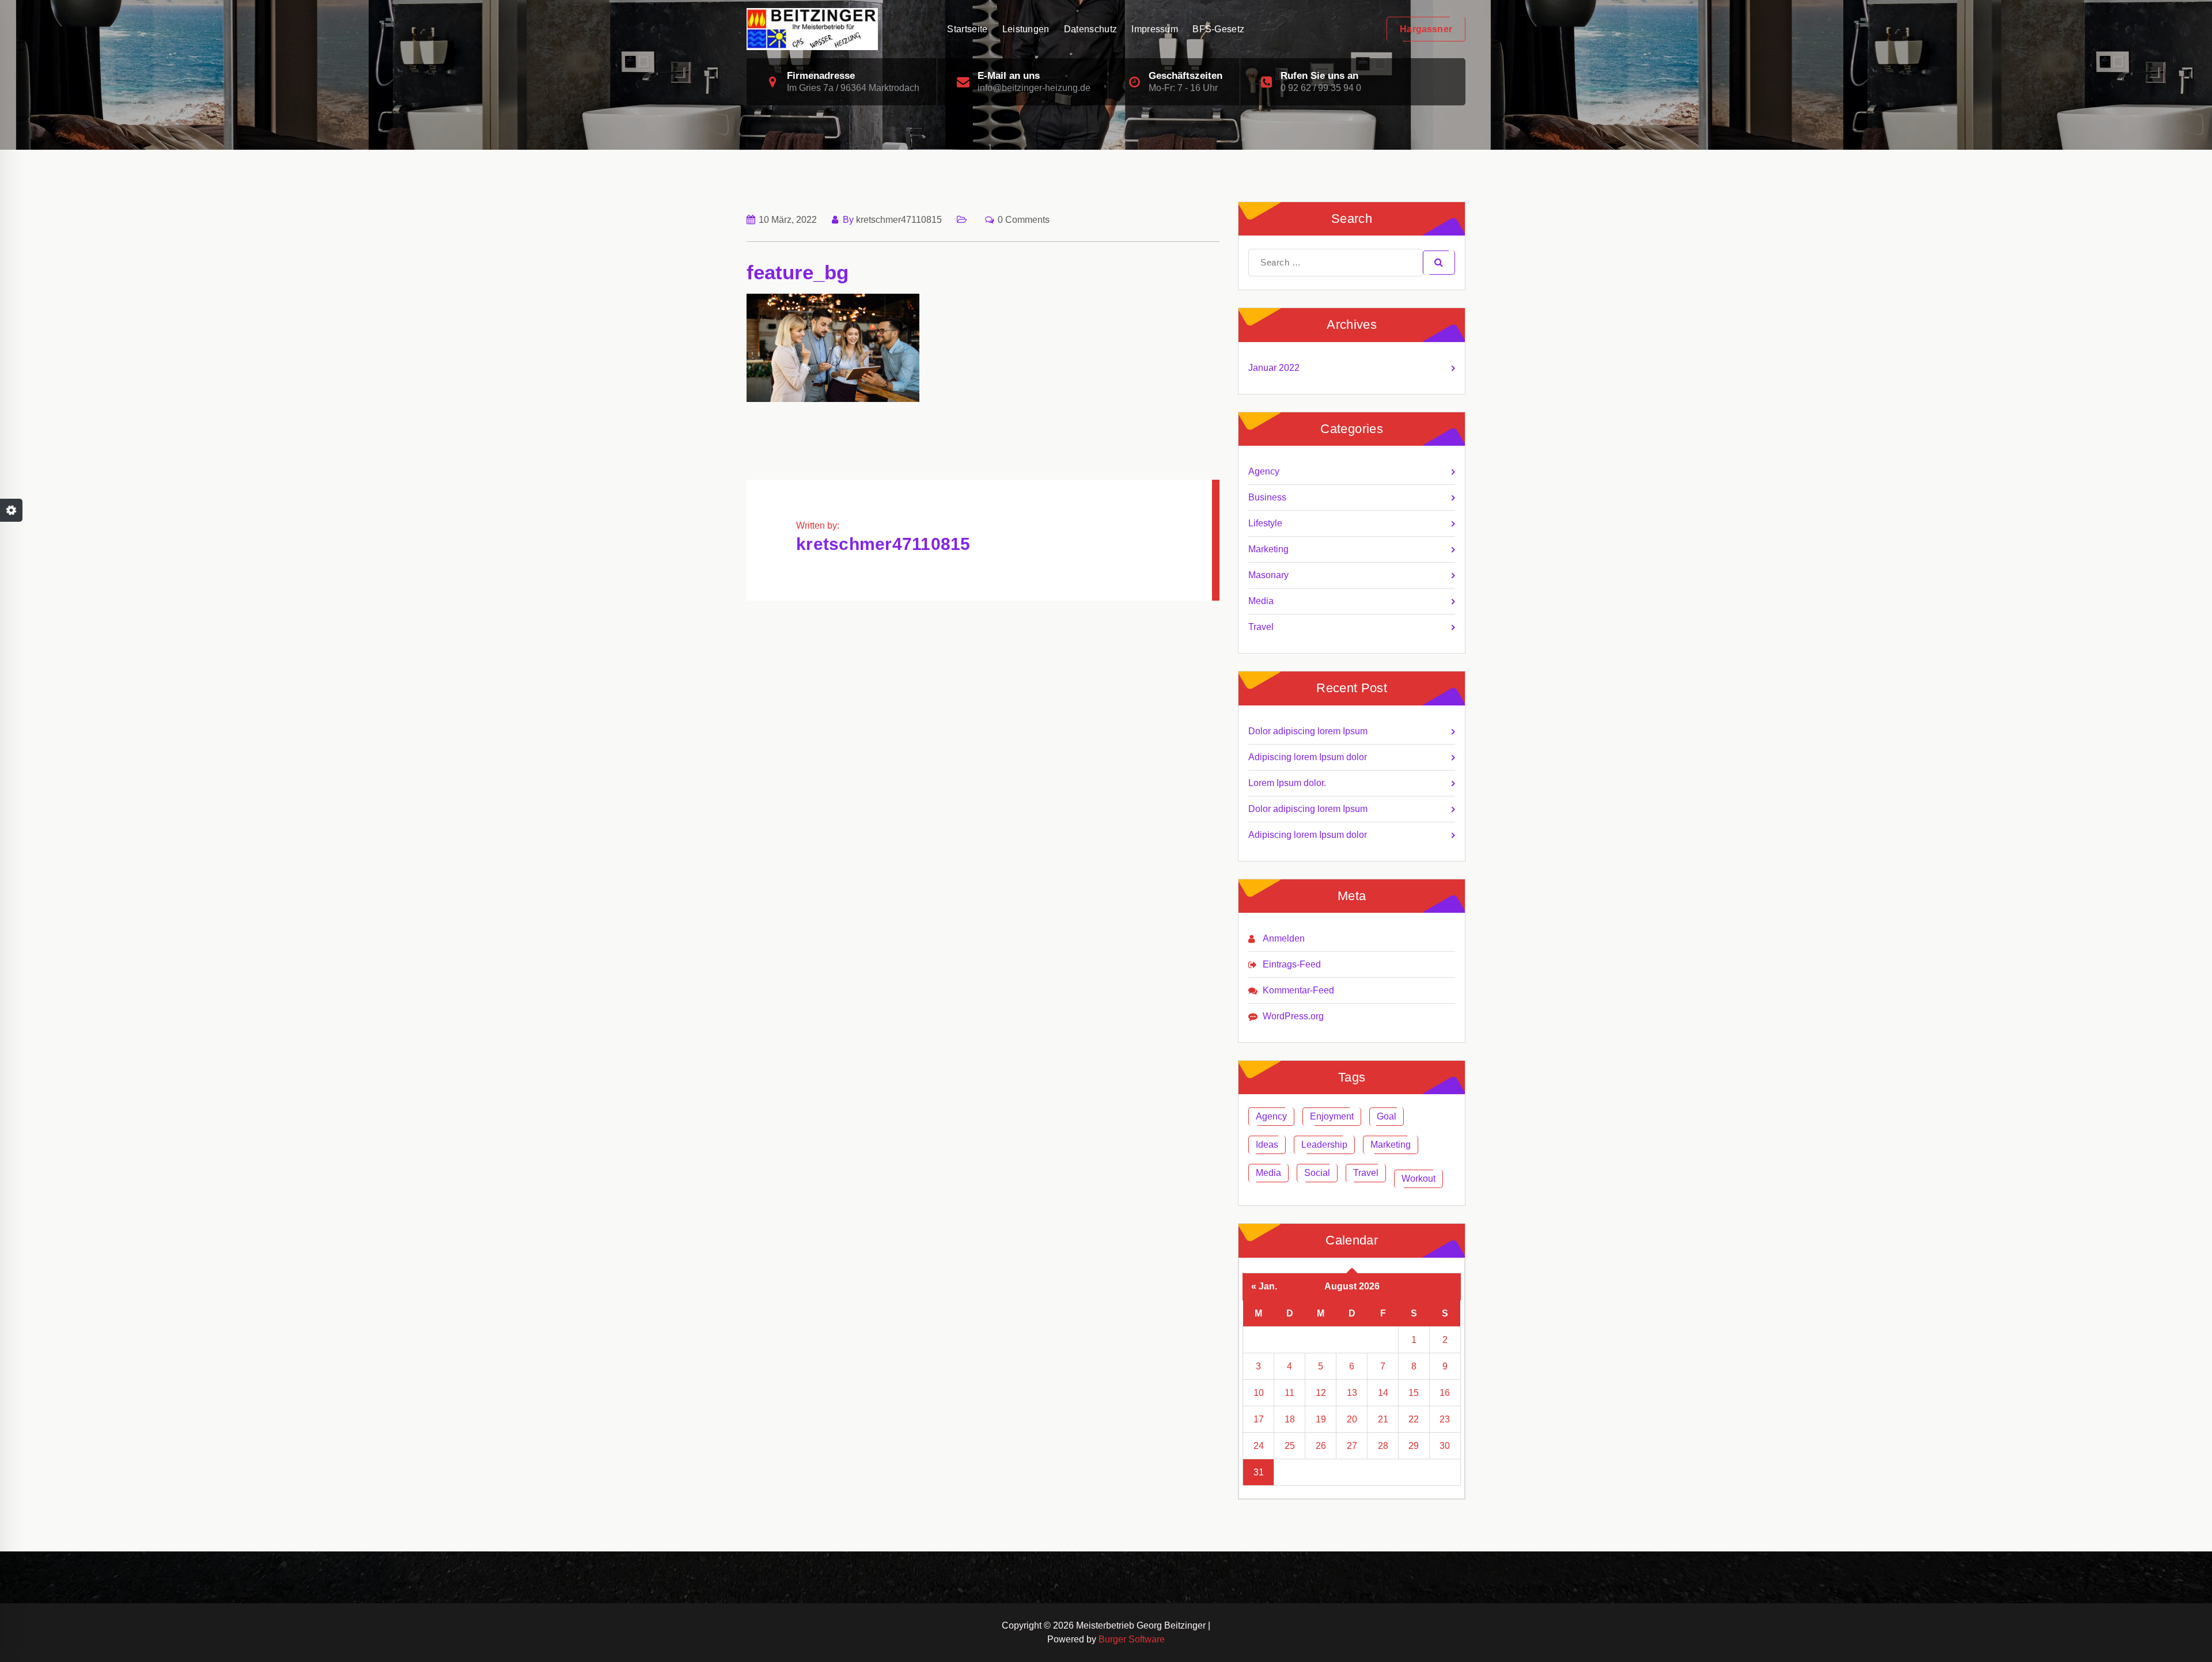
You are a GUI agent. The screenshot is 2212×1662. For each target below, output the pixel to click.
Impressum (1155, 29)
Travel (1261, 627)
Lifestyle (1265, 523)
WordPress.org (1293, 1016)
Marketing (1268, 549)
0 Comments (1024, 220)
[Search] (1439, 263)
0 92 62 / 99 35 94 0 (1321, 88)
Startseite (967, 29)
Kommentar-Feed (1298, 990)
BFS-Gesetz (1218, 29)
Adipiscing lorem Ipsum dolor (1308, 757)
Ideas (1267, 1145)
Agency (1264, 471)
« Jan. (1264, 1286)
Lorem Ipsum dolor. (1287, 783)
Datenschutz (1090, 29)
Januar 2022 (1274, 368)
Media (1261, 601)
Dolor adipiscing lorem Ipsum (1308, 731)
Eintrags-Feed (1292, 964)
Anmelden (1284, 938)
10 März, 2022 (788, 220)
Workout (1419, 1179)
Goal (1387, 1116)
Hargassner (1426, 29)
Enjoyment (1332, 1116)
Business (1267, 497)
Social (1317, 1173)
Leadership (1324, 1145)
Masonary (1268, 575)
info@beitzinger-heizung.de (1034, 88)
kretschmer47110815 (899, 220)
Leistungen (1026, 29)
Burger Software (1132, 1639)
